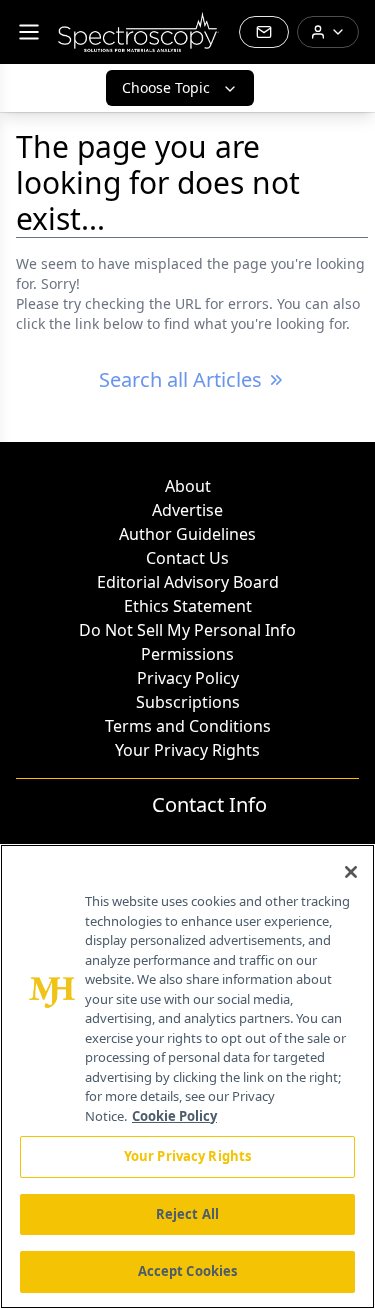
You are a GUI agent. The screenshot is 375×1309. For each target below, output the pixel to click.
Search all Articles (180, 379)
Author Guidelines (187, 534)
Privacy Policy (188, 678)
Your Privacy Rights (187, 750)
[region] (187, 1076)
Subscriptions (188, 702)
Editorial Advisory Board (188, 582)
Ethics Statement (188, 606)
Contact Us (187, 558)
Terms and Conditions (188, 726)
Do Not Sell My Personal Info (187, 630)
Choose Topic (166, 87)
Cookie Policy (174, 1116)
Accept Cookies (188, 1271)
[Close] (351, 872)
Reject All (187, 1214)
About (188, 486)
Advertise (187, 510)
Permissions (187, 654)
